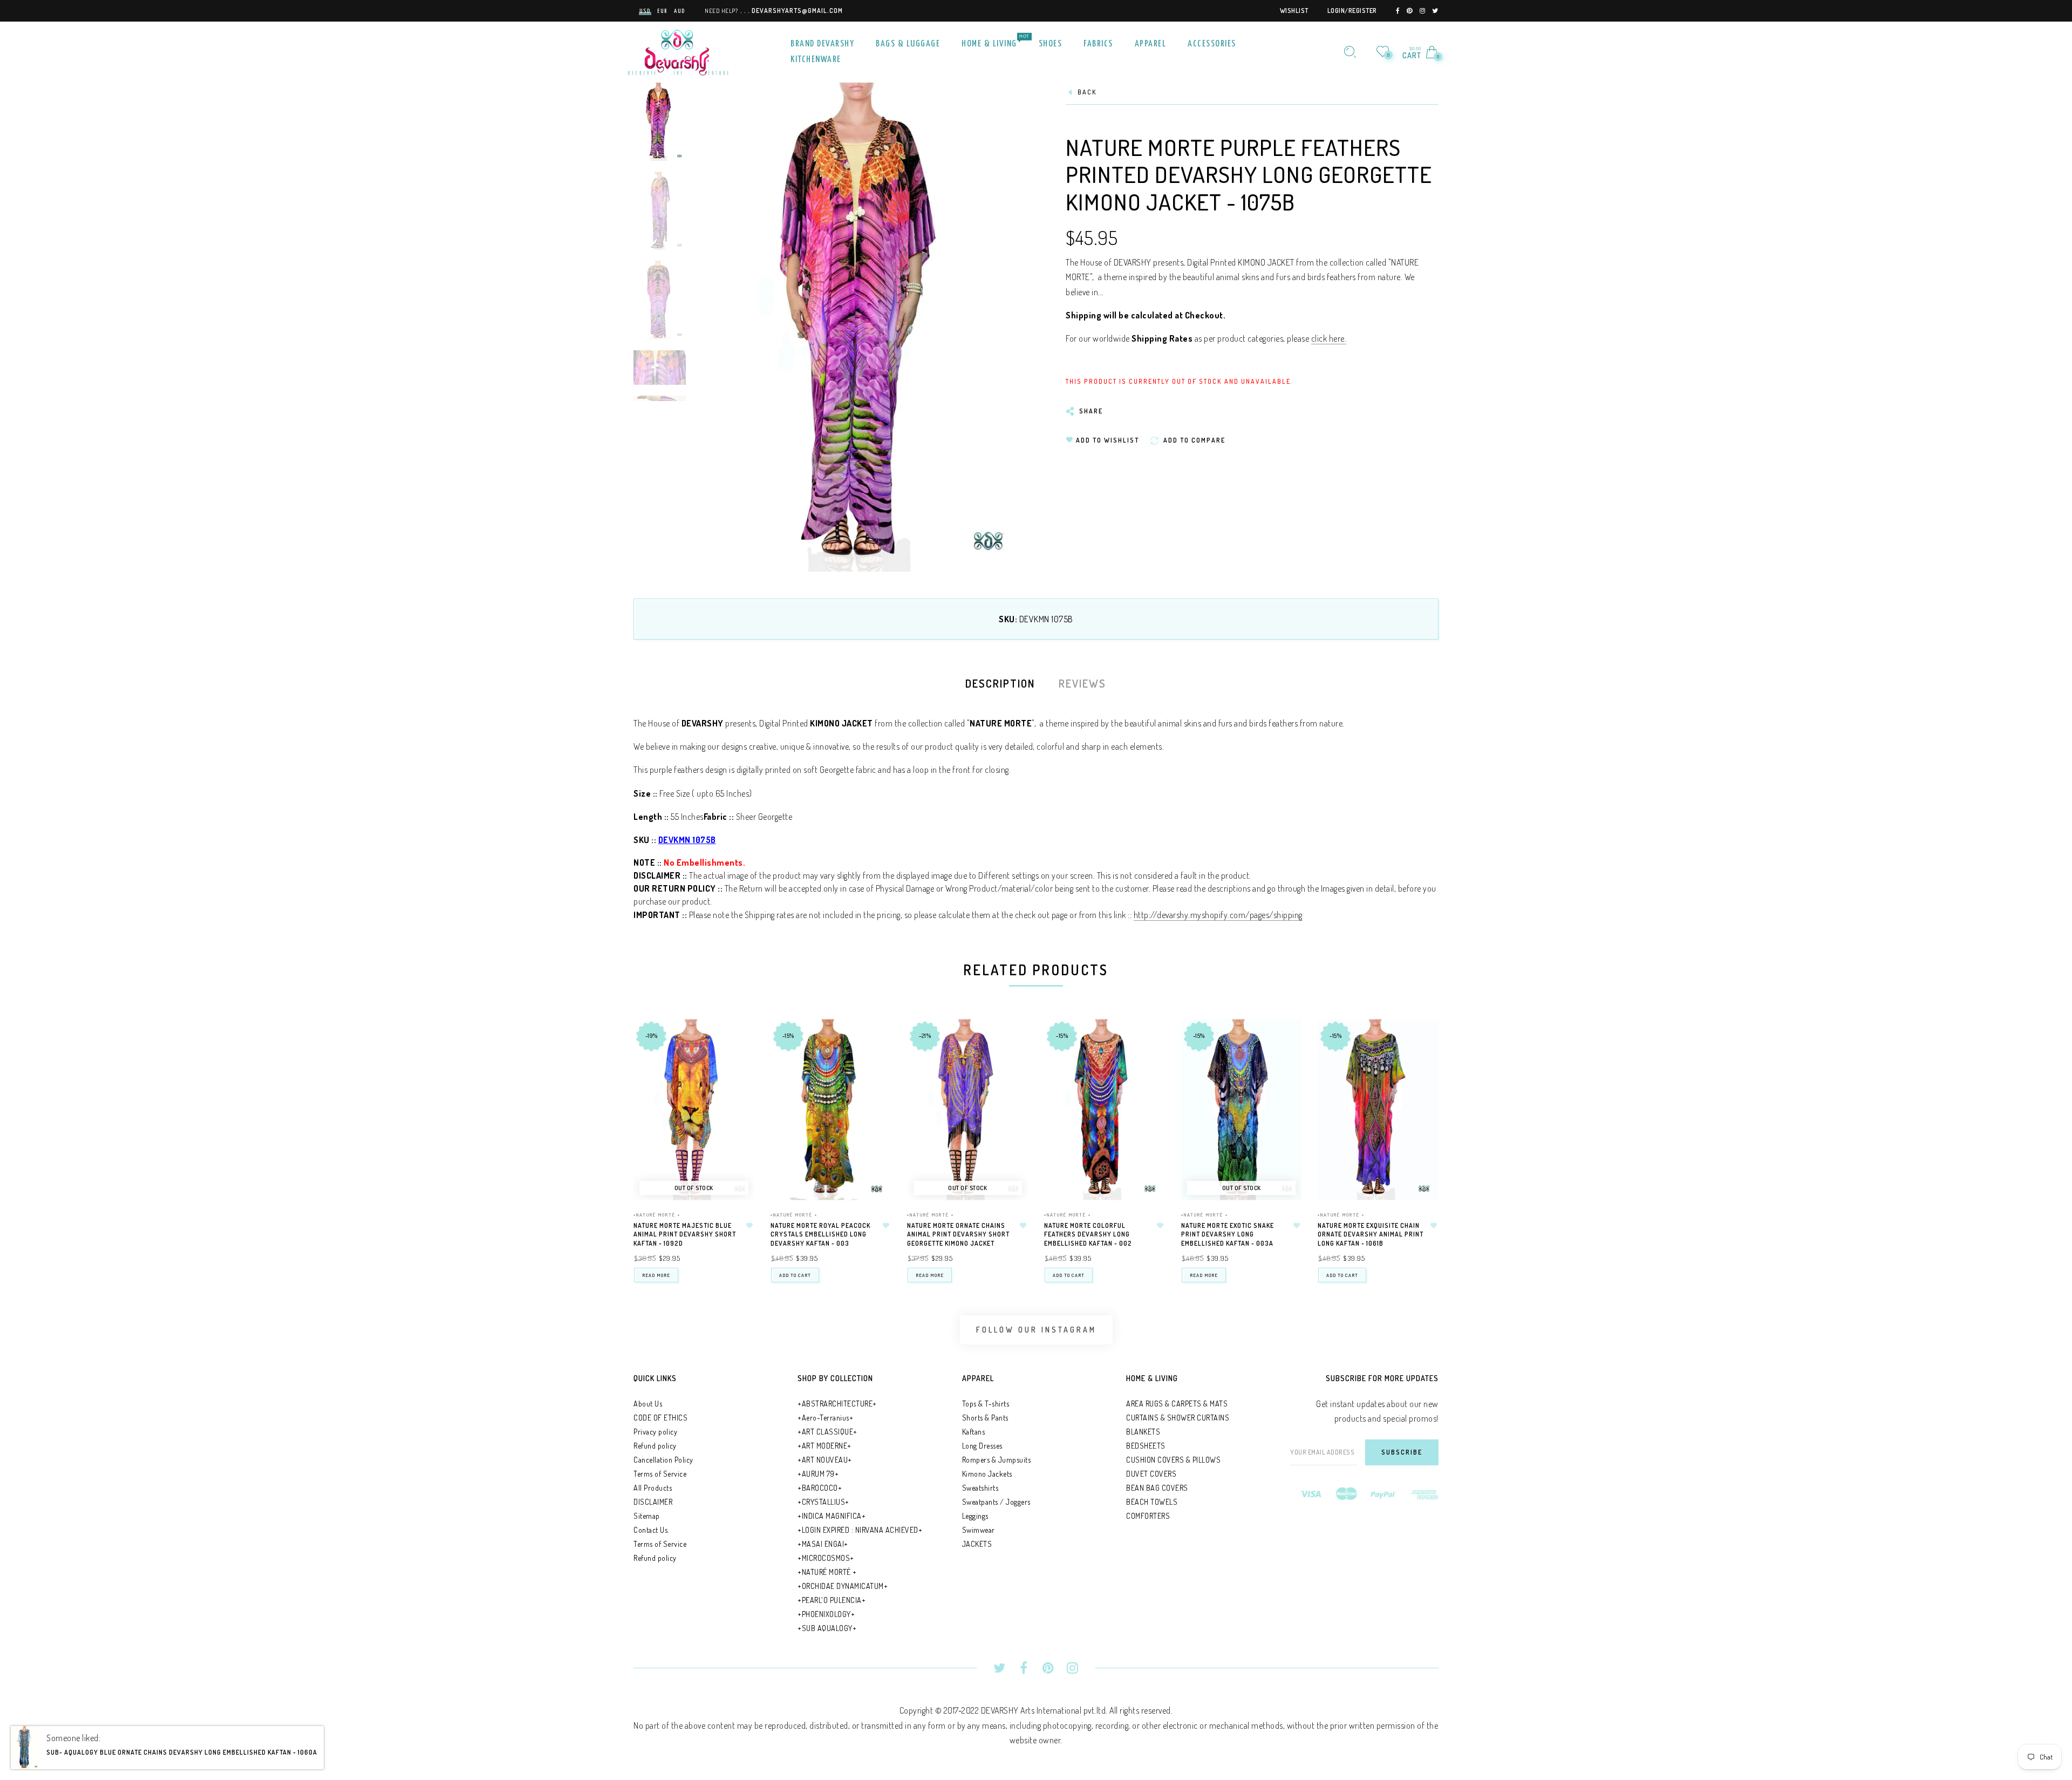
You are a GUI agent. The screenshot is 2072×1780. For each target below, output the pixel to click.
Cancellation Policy (663, 1460)
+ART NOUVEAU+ (825, 1460)
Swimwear (979, 1530)
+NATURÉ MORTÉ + (657, 1215)
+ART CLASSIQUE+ (827, 1432)
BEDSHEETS (1146, 1446)
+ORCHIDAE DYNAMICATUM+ (843, 1586)
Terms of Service (660, 1474)
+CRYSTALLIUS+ (823, 1502)
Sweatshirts (980, 1488)
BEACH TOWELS (1152, 1502)
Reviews (1082, 683)
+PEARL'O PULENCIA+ (831, 1600)
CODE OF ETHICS (660, 1418)
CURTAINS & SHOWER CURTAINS (1178, 1418)
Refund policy (655, 1446)
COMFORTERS (1148, 1516)
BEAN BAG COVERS (1157, 1488)
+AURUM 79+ (818, 1474)
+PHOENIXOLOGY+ (826, 1614)
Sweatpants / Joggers (996, 1502)
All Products (653, 1488)
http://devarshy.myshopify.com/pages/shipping (1218, 915)
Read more (656, 1275)
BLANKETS (1143, 1432)
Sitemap (647, 1516)
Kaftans (974, 1432)
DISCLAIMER (653, 1502)
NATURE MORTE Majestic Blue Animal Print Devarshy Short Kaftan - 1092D (685, 1235)
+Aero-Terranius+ (825, 1418)
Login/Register (1352, 11)
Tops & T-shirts (986, 1404)
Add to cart (795, 1275)
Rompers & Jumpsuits (997, 1460)
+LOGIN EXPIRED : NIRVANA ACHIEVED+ (860, 1530)
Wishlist (1294, 11)
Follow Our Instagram (1036, 1330)
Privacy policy (655, 1432)
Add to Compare (736, 1080)
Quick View (735, 1042)
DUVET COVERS (1151, 1474)
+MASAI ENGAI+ (823, 1544)
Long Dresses (982, 1446)
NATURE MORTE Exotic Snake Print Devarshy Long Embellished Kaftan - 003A (1228, 1235)
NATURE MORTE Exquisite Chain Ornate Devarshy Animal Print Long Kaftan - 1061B (1371, 1235)
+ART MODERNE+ (824, 1446)
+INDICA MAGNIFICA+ (831, 1516)
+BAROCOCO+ (820, 1488)
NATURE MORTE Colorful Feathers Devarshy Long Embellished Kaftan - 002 (1088, 1235)
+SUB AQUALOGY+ (827, 1628)
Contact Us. (651, 1530)
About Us (648, 1404)
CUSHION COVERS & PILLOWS (1173, 1460)
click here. (1329, 338)
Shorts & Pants (985, 1418)
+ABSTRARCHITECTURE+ (837, 1404)
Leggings (975, 1516)
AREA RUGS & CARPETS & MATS (1177, 1404)
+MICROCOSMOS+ (826, 1558)
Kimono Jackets (987, 1474)
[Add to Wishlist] (749, 1226)
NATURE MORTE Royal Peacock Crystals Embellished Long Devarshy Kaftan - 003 (820, 1235)
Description (1000, 683)
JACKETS (977, 1544)
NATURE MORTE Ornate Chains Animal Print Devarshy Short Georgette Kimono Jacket (958, 1235)
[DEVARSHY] (678, 51)
